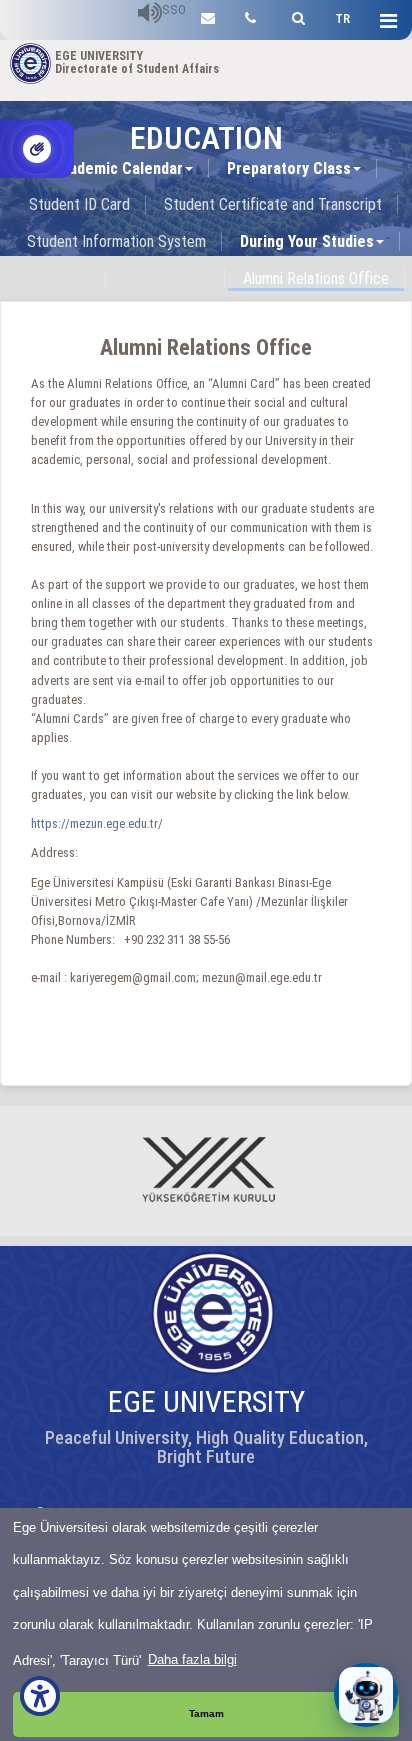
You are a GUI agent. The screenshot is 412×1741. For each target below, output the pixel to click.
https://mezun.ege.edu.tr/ (97, 823)
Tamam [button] (206, 1713)
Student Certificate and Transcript (273, 204)
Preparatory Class (289, 168)
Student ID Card (79, 204)
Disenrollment (166, 278)
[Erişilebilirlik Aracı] (40, 1696)
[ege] (208, 15)
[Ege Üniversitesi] (295, 15)
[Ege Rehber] (250, 15)
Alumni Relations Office (316, 278)
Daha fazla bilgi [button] (192, 1659)
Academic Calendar (117, 168)
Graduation (56, 278)
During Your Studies (307, 241)
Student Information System (116, 241)
